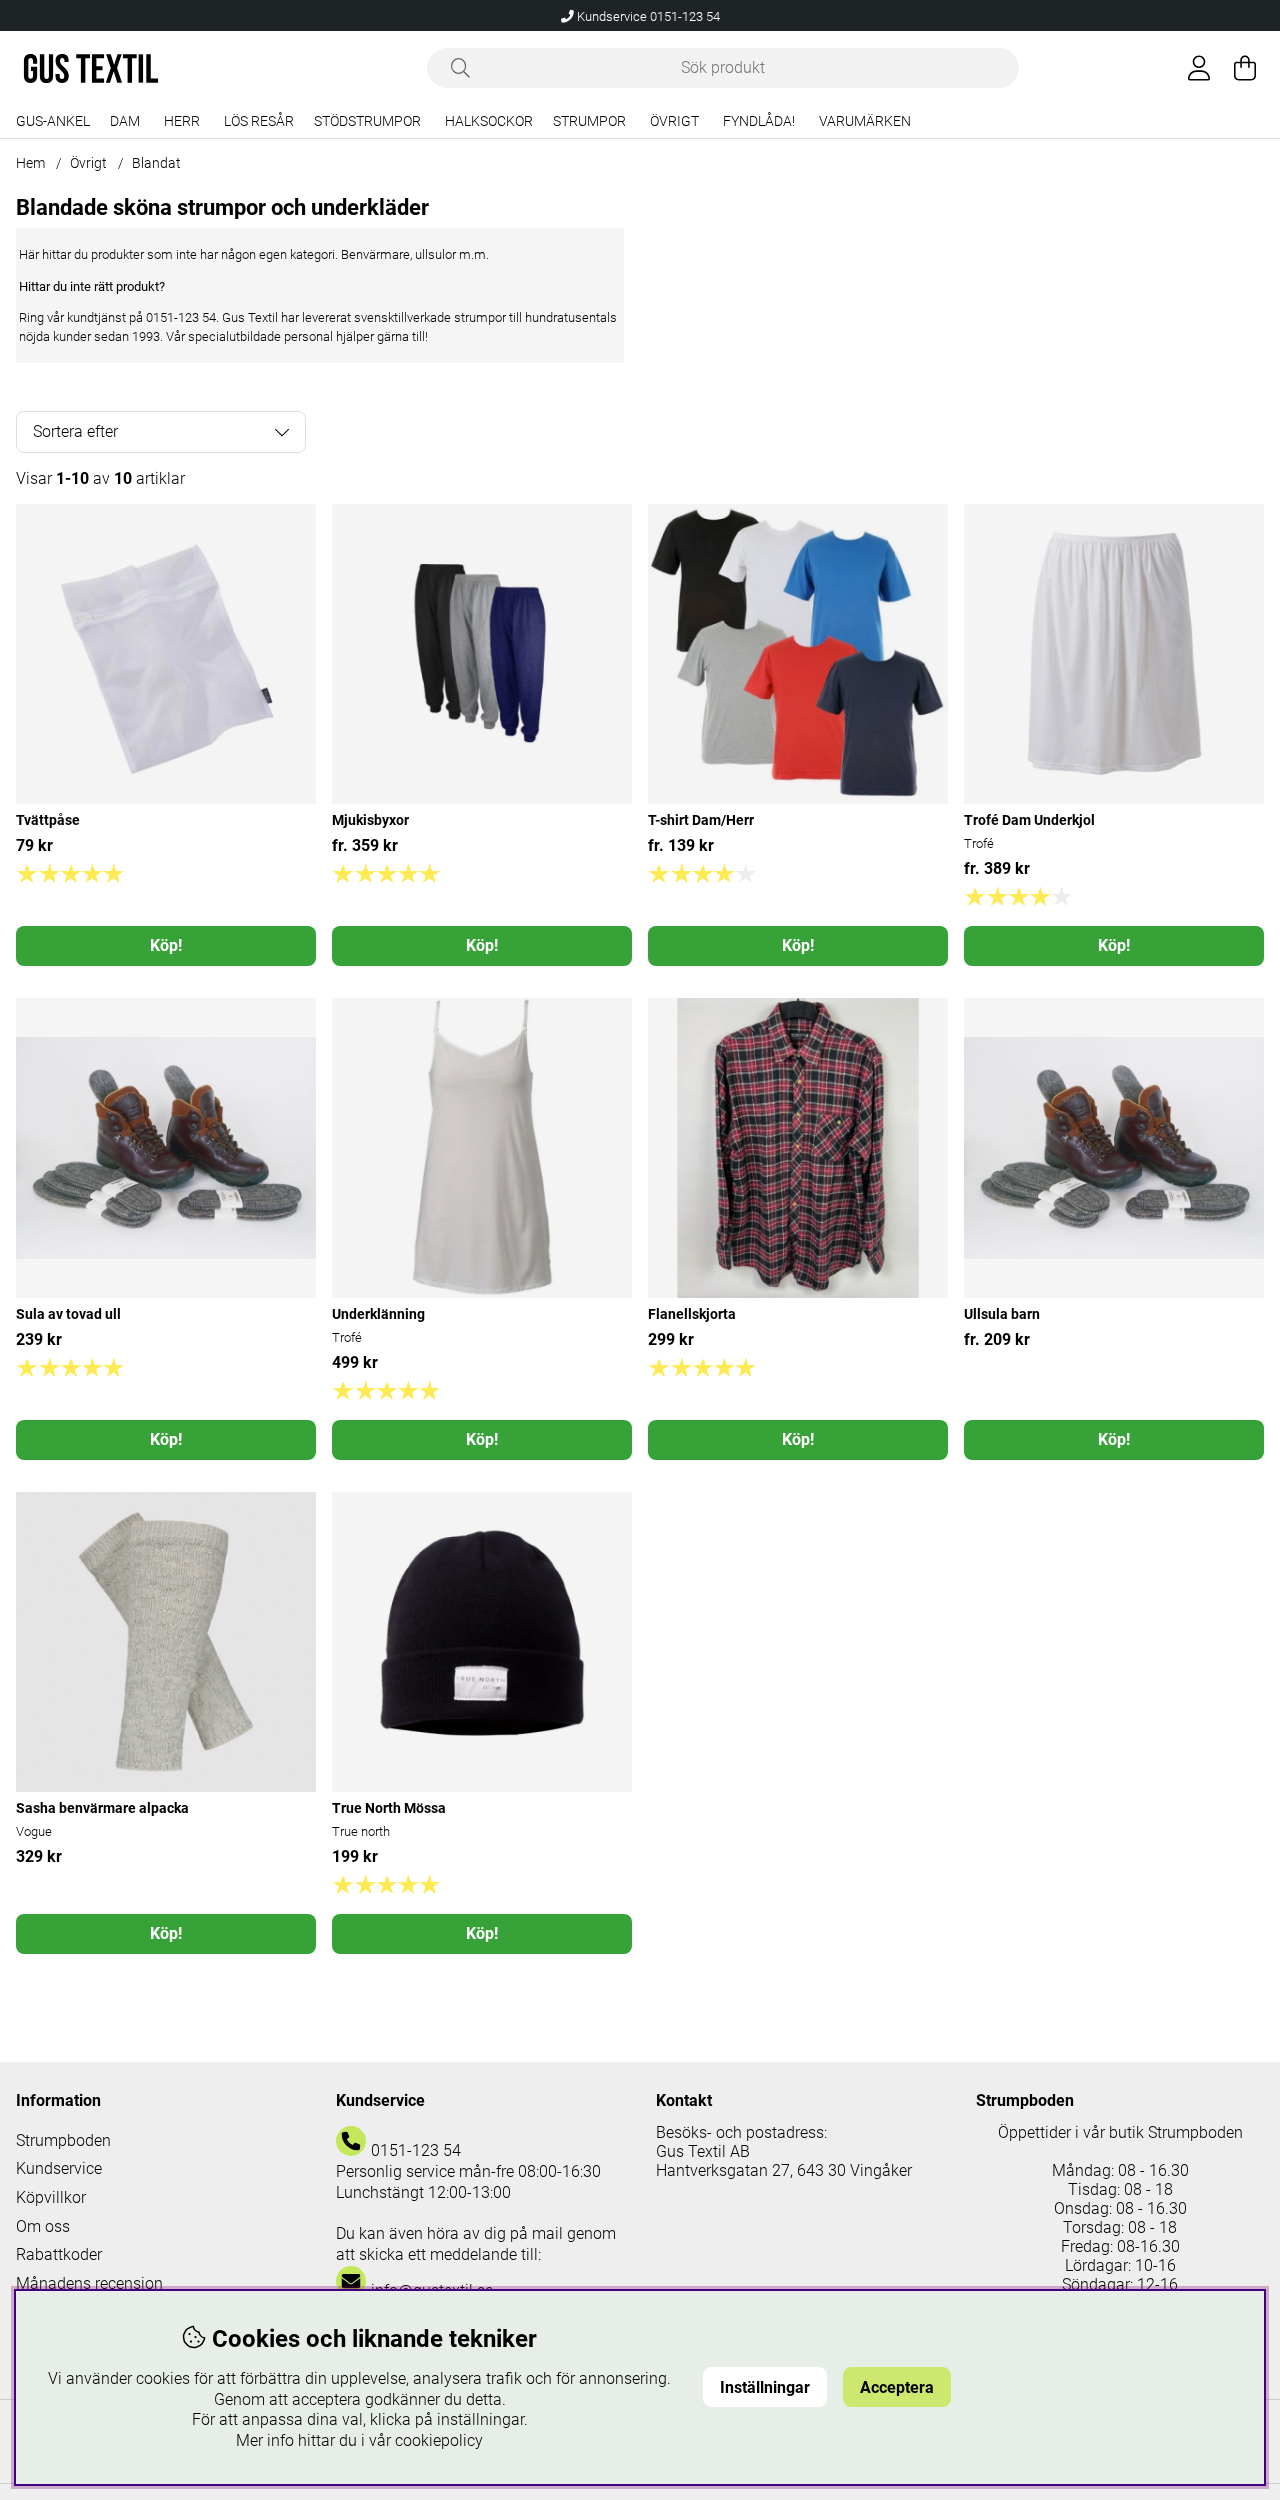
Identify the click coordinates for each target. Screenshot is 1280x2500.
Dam (125, 121)
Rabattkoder (59, 2254)
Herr (182, 121)
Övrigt (674, 121)
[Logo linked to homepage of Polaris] (91, 68)
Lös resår (259, 121)
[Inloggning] (1199, 68)
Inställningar (765, 2387)
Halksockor (489, 121)
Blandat (156, 163)
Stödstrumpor (367, 121)
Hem (30, 163)
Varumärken (865, 121)
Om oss (43, 2226)
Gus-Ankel (53, 121)
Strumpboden (63, 2140)
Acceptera (897, 2387)
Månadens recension (89, 2283)
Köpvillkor (51, 2197)
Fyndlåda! (759, 121)
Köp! (166, 945)
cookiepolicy (439, 2440)
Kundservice (59, 2168)
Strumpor (589, 121)
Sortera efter (75, 431)
